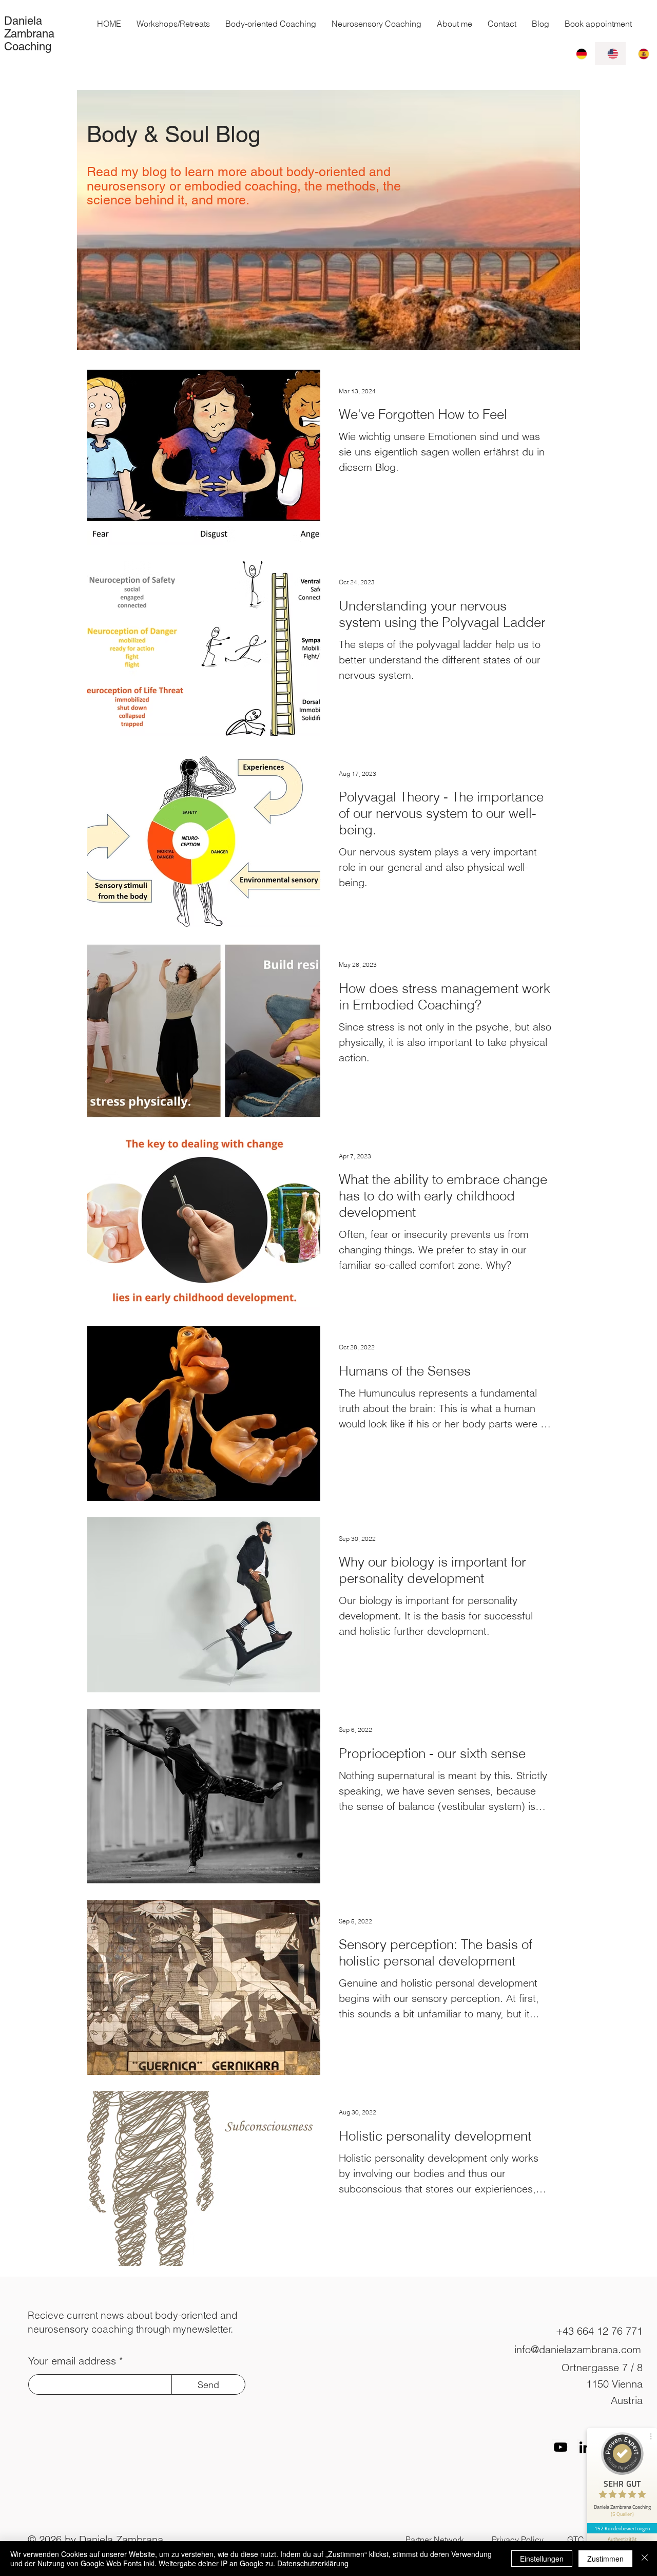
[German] (579, 54)
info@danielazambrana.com (578, 2349)
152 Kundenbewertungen (622, 2528)
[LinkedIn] (585, 2447)
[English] (610, 54)
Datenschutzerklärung (313, 2563)
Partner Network (435, 2540)
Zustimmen (605, 2559)
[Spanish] (641, 54)
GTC (576, 2540)
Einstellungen (542, 2559)
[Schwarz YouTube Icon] (561, 2447)
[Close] (645, 2559)
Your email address (72, 2361)
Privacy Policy (518, 2540)
